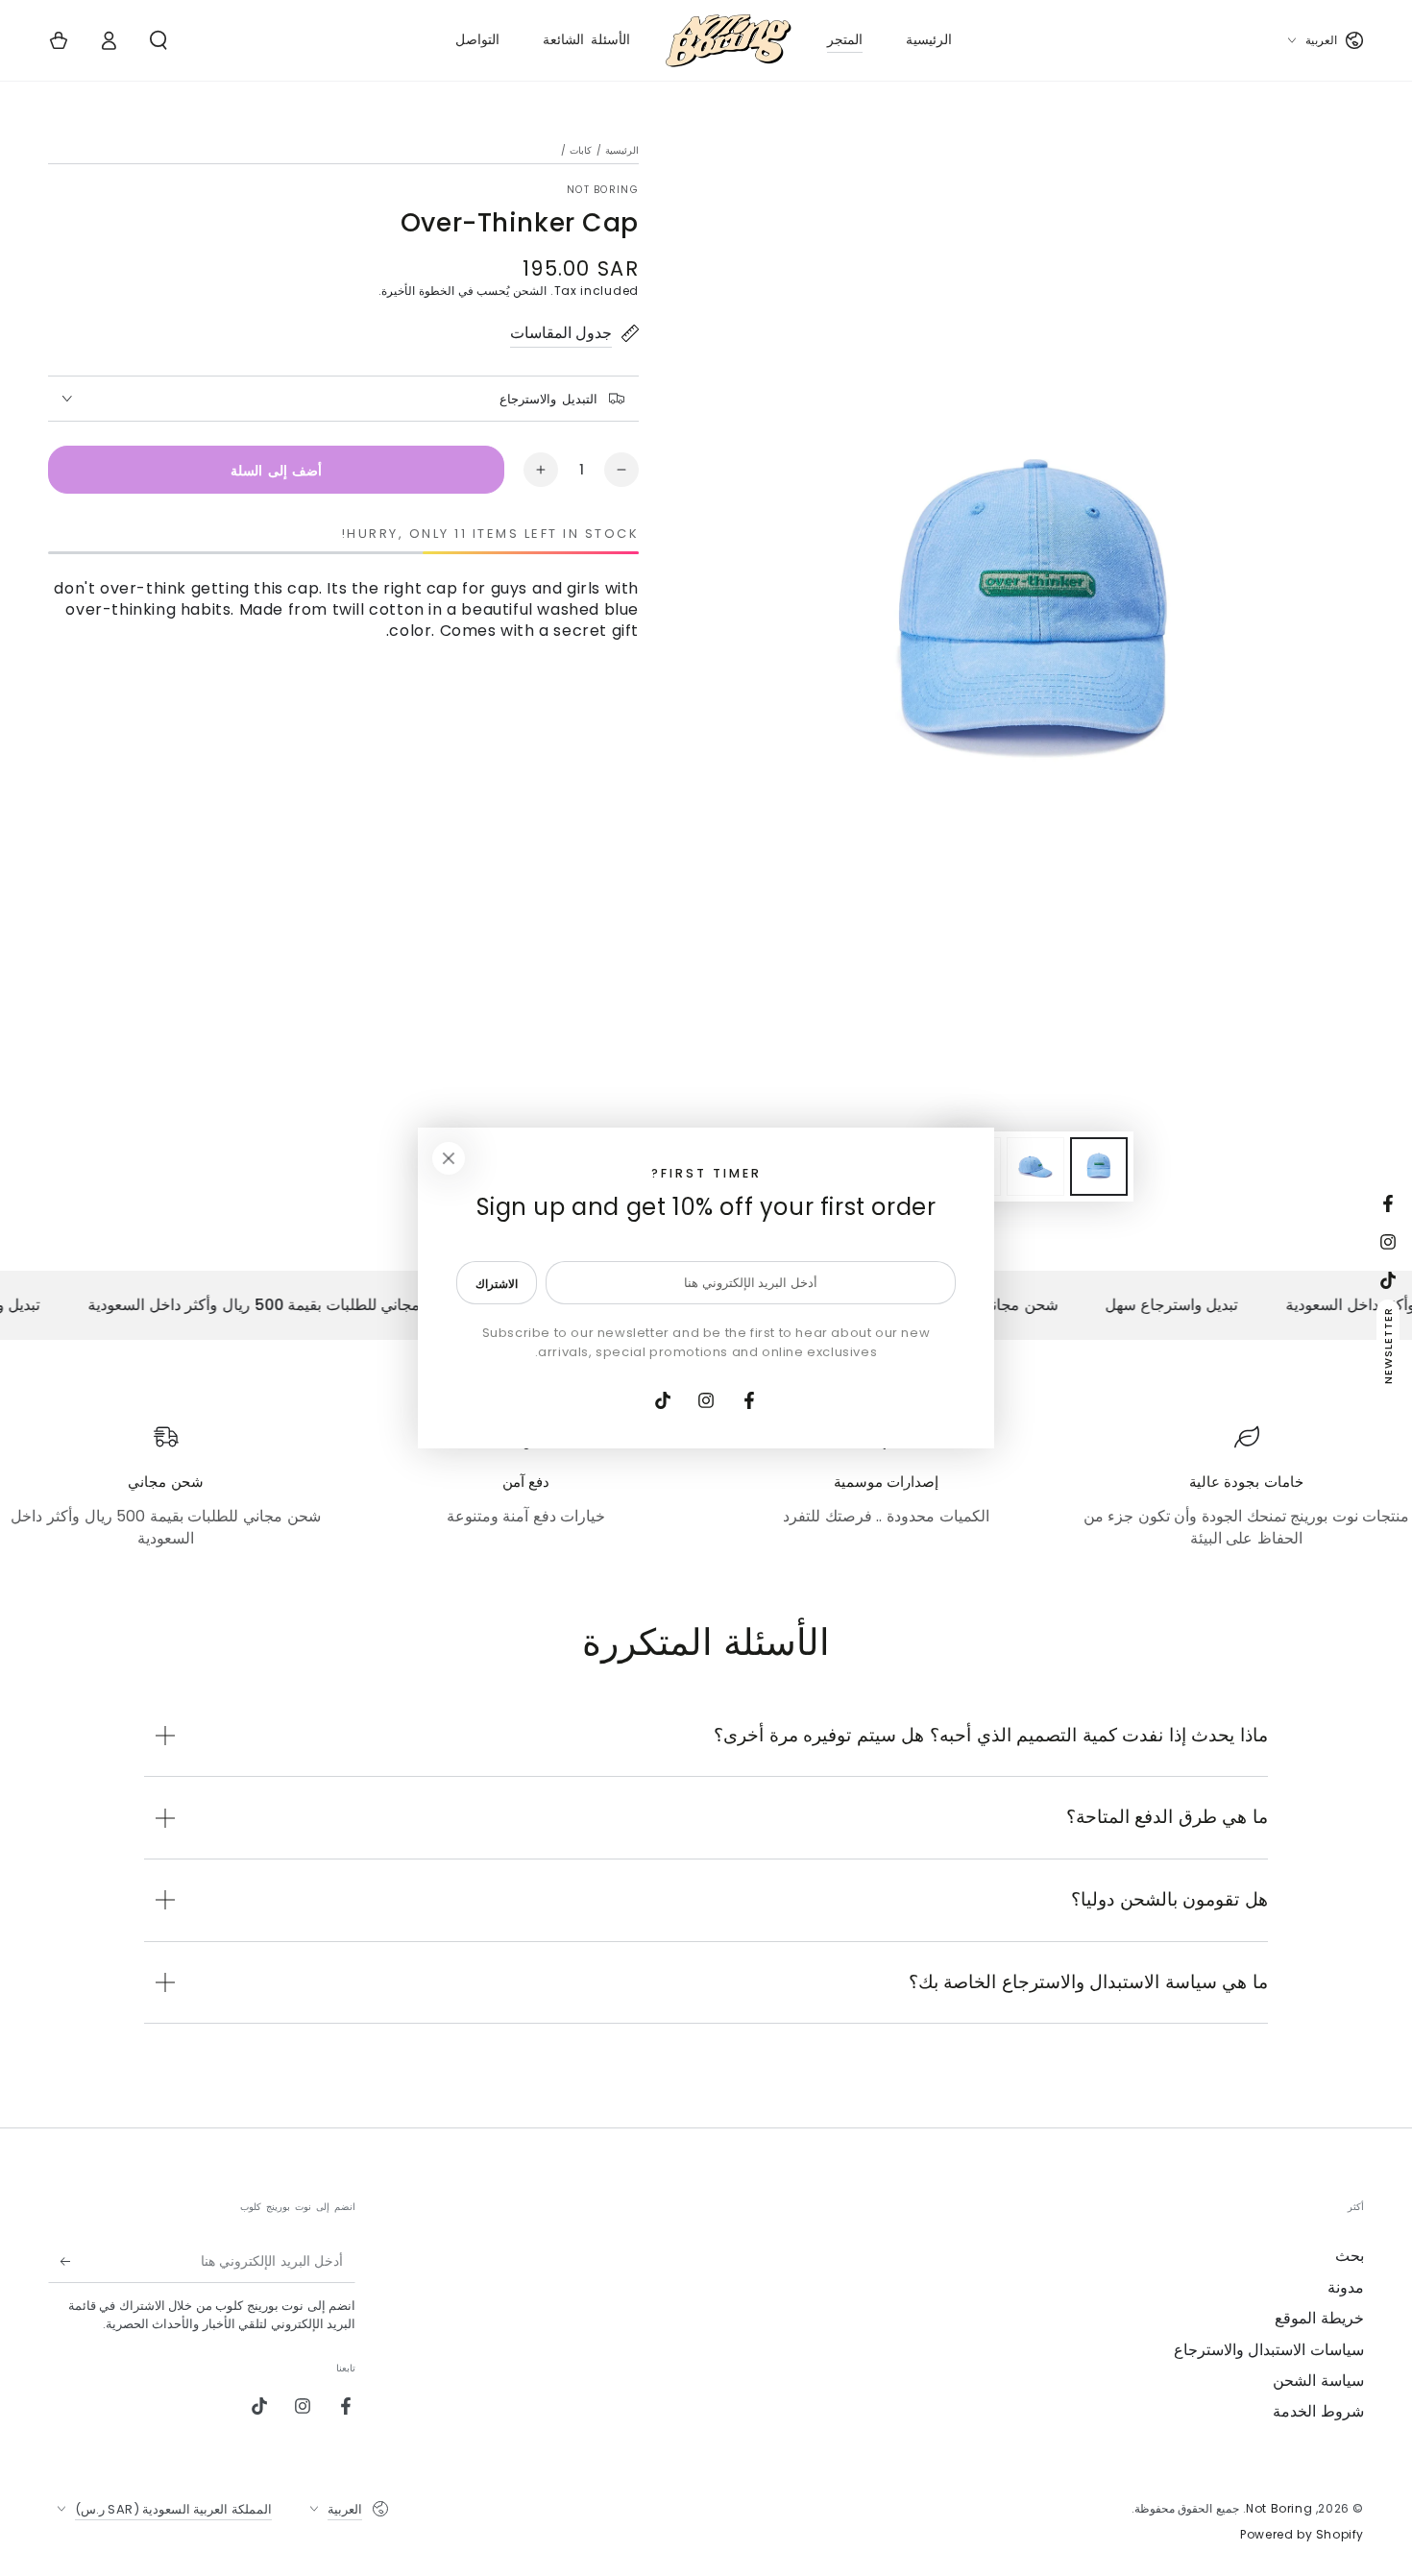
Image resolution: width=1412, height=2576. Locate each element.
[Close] (449, 1158)
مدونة (1346, 2287)
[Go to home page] (729, 40)
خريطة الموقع (1319, 2318)
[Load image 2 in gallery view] (1035, 1166)
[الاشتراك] (59, 2261)
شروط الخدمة (1318, 2411)
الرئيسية (622, 150)
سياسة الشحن (1318, 2381)
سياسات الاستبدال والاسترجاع (1269, 2350)
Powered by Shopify (1302, 2535)
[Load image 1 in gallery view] (1099, 1166)
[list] (706, 1487)
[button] (158, 40)
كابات (581, 150)
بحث (1350, 2256)
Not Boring (603, 190)
